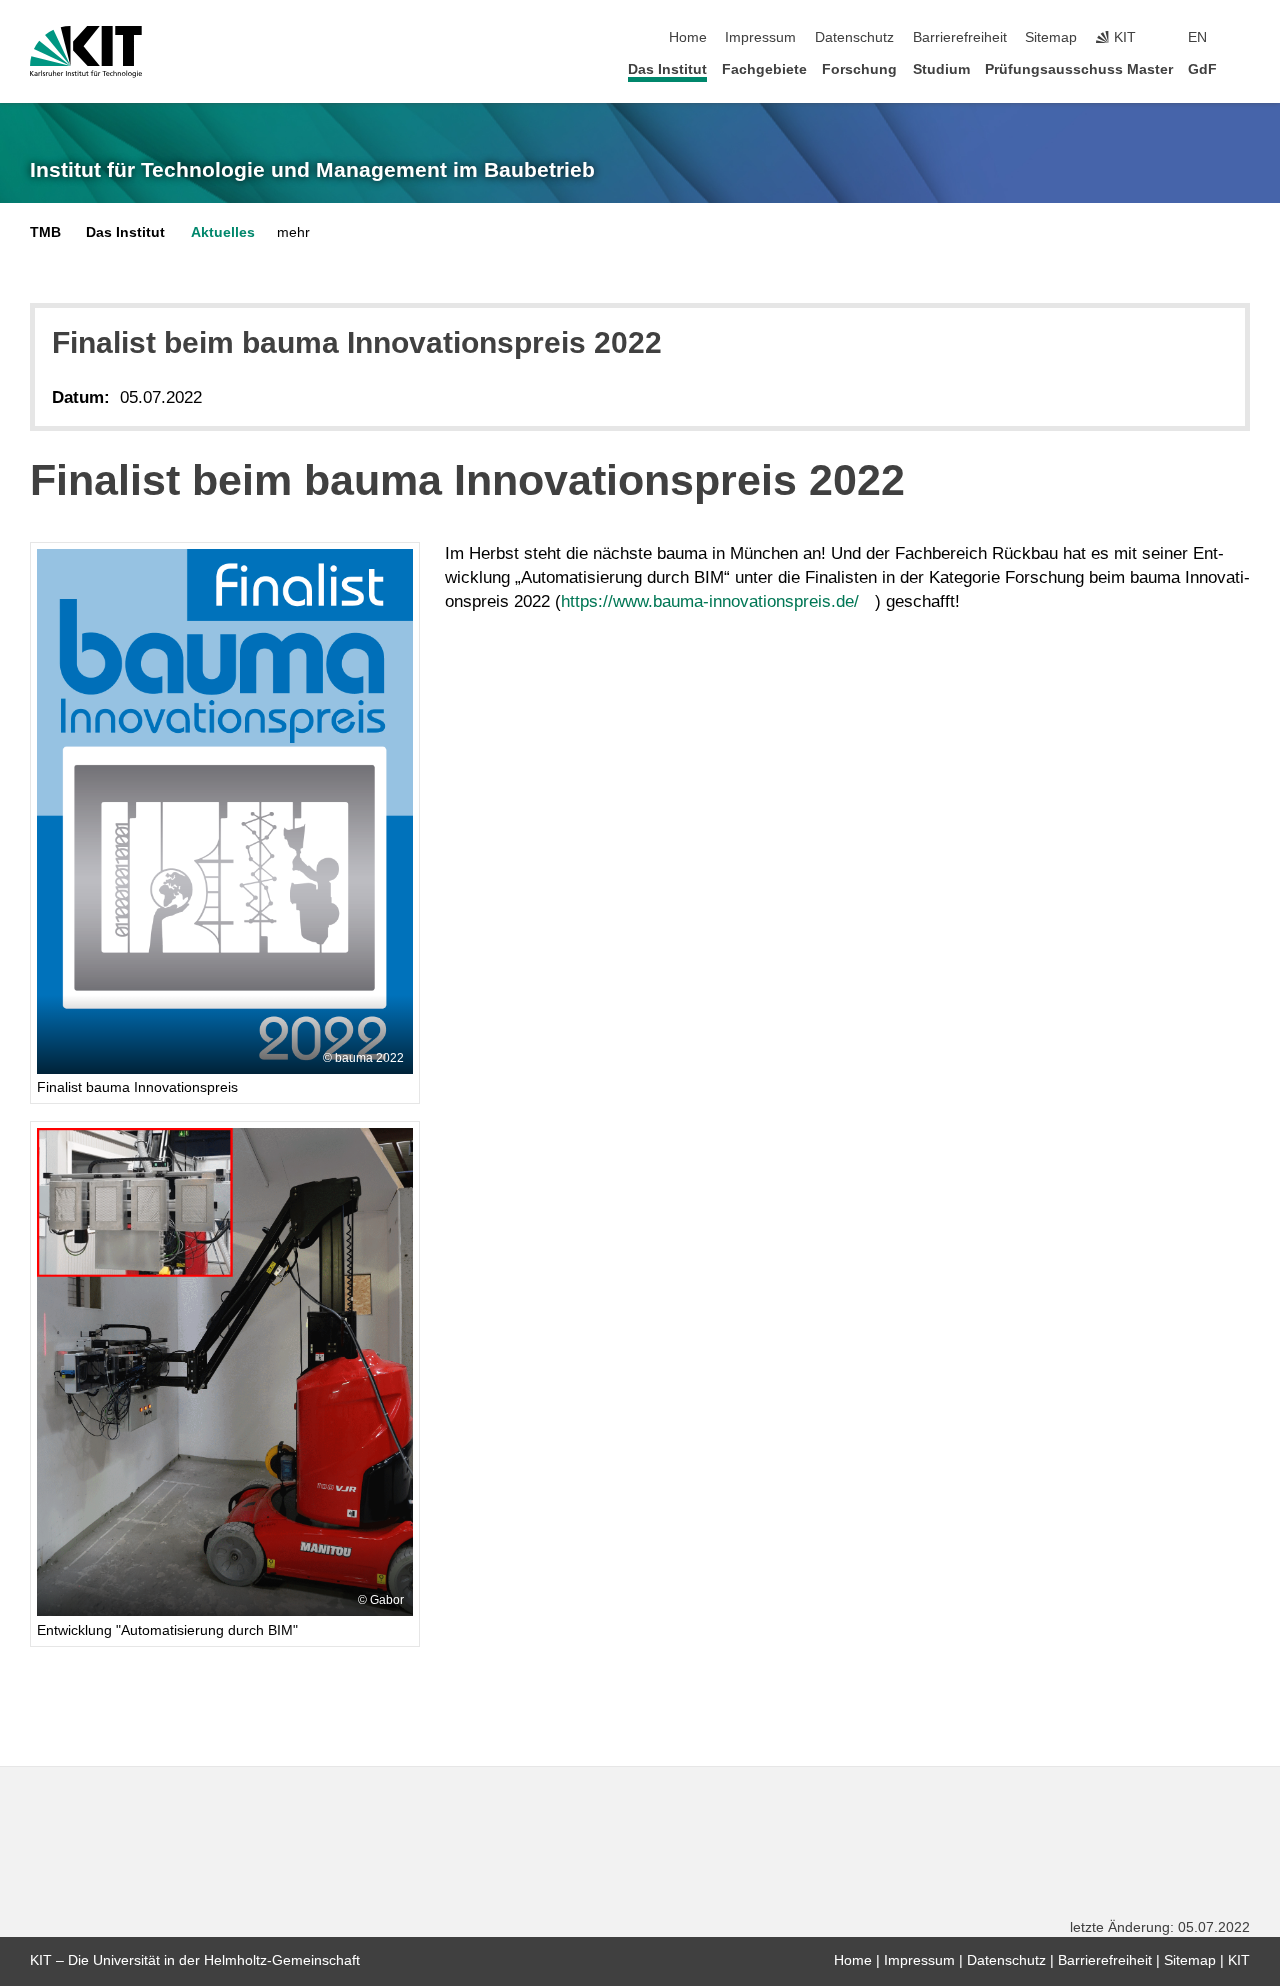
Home (688, 37)
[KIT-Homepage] (86, 52)
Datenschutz (854, 37)
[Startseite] (1244, 68)
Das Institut (667, 69)
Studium (941, 69)
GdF (1202, 69)
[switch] (1244, 38)
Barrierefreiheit (960, 37)
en (1197, 37)
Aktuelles (223, 232)
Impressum (760, 37)
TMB (45, 232)
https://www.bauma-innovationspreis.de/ (710, 601)
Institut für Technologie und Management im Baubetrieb (312, 170)
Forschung (859, 69)
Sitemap (1051, 37)
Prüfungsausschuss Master (1079, 69)
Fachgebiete (764, 69)
